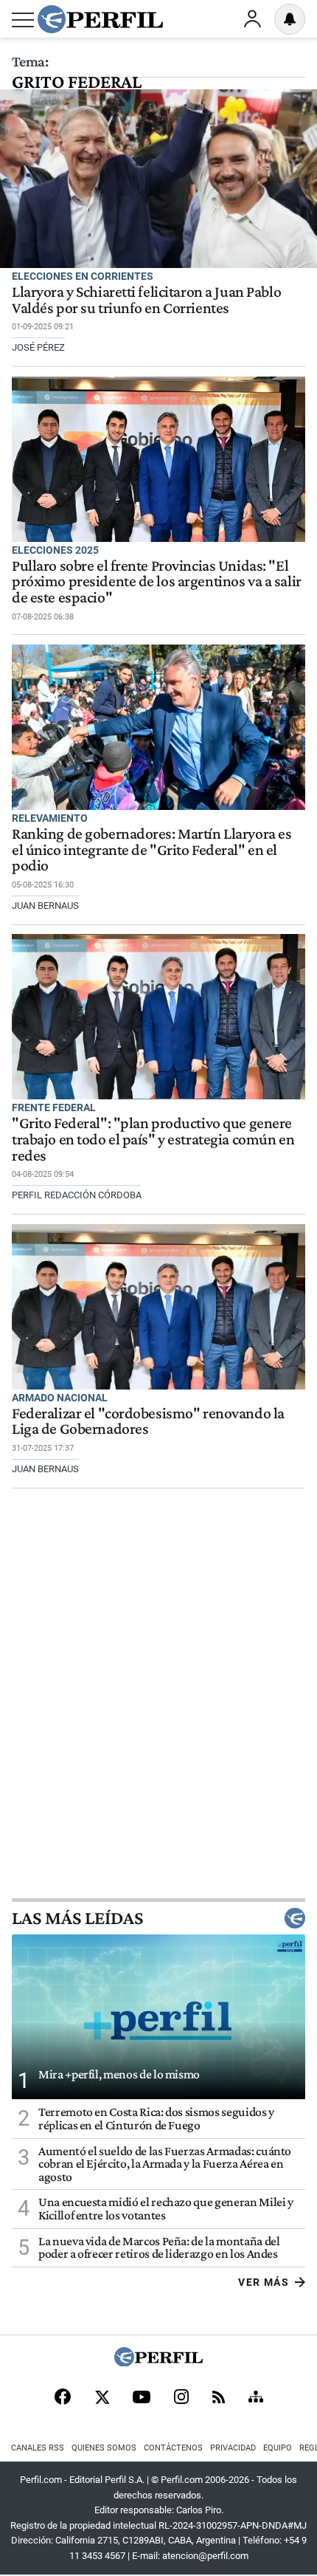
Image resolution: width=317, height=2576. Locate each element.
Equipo (278, 2448)
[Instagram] (181, 2398)
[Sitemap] (256, 2398)
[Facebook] (63, 2398)
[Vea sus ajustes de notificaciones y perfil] (290, 19)
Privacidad (233, 2448)
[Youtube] (142, 2398)
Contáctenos (173, 2448)
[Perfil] (158, 2362)
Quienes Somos (104, 2448)
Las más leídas (77, 1918)
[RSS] (219, 2398)
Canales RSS (38, 2448)
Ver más (264, 2282)
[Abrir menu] (23, 20)
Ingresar (252, 19)
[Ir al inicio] (100, 19)
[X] (102, 2398)
